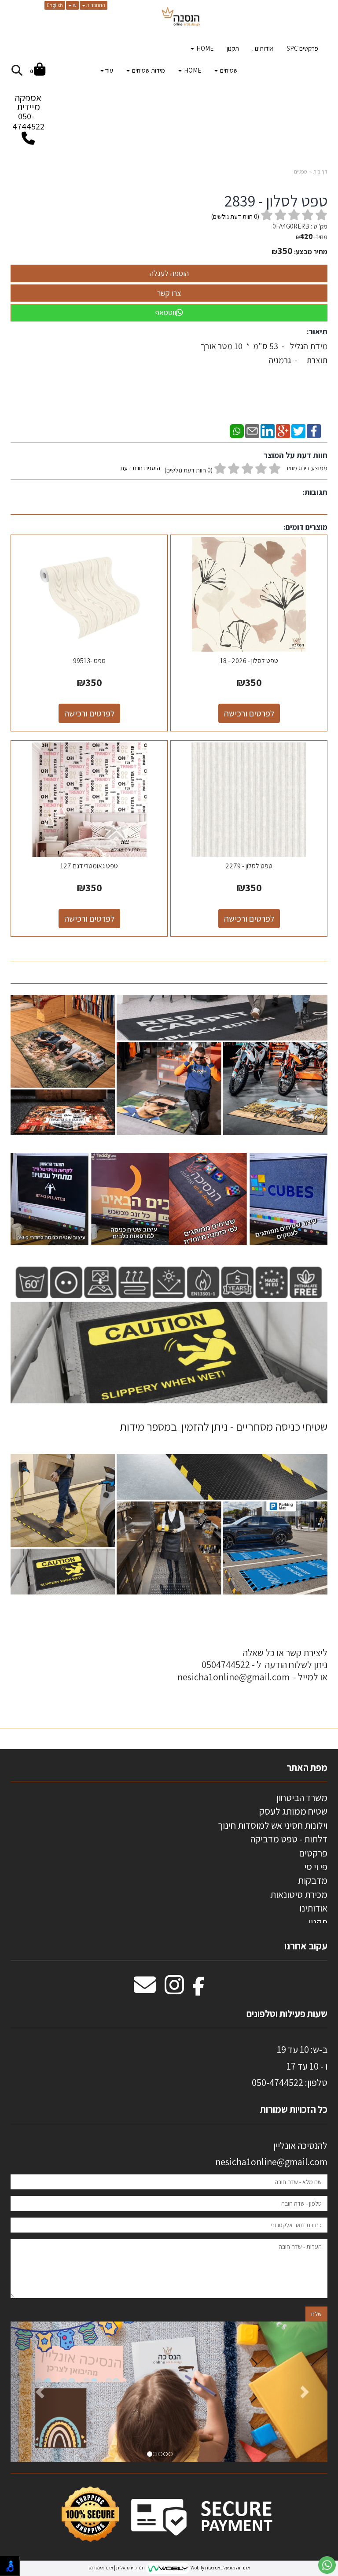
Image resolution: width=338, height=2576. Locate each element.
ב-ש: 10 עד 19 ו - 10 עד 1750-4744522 (290, 2066)
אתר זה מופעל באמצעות (169, 2568)
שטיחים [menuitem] (228, 70)
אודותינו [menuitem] (313, 1908)
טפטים (300, 172)
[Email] (252, 430)
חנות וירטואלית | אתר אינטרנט (117, 2568)
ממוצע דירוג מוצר (224, 469)
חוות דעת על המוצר (296, 455)
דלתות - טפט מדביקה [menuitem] (289, 1839)
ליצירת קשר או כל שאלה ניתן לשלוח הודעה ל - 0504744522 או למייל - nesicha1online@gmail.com (252, 1665)
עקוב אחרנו (306, 1946)
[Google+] (283, 430)
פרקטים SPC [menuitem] (302, 48)
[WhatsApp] (237, 430)
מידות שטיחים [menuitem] (148, 70)
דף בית (320, 172)
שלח (316, 2314)
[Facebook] (314, 430)
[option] (169, 2392)
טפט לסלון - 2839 (276, 201)
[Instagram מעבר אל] (174, 1989)
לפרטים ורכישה (249, 713)
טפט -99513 (89, 661)
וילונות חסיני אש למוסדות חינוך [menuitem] (273, 1825)
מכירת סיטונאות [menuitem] (299, 1894)
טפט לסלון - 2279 (249, 866)
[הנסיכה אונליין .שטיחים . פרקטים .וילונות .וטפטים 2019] (181, 18)
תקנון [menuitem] (233, 48)
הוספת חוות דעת (140, 468)
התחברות (95, 5)
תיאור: (317, 331)
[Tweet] (298, 430)
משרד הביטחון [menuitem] (302, 1797)
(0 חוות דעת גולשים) (189, 470)
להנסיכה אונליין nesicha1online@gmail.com (271, 2153)
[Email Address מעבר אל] (145, 1989)
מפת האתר (307, 1768)
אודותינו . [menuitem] (263, 48)
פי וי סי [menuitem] (316, 1867)
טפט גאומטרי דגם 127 (89, 866)
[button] (34, 2392)
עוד (109, 70)
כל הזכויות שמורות (293, 2109)
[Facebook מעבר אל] (199, 1989)
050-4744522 (28, 121)
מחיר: (312, 237)
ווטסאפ (165, 312)
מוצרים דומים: (305, 527)
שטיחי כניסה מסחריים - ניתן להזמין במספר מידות (224, 1426)
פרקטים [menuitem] (313, 1853)
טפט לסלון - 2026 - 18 (249, 661)
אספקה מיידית (28, 112)
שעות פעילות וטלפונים (287, 2014)
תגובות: (315, 492)
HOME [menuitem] (204, 48)
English (55, 5)
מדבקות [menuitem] (313, 1880)
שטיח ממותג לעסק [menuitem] (293, 1811)
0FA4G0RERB (291, 226)
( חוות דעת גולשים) (235, 216)
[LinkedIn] (268, 430)
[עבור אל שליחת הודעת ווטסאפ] (327, 2565)
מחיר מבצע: (311, 252)
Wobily (197, 2568)
